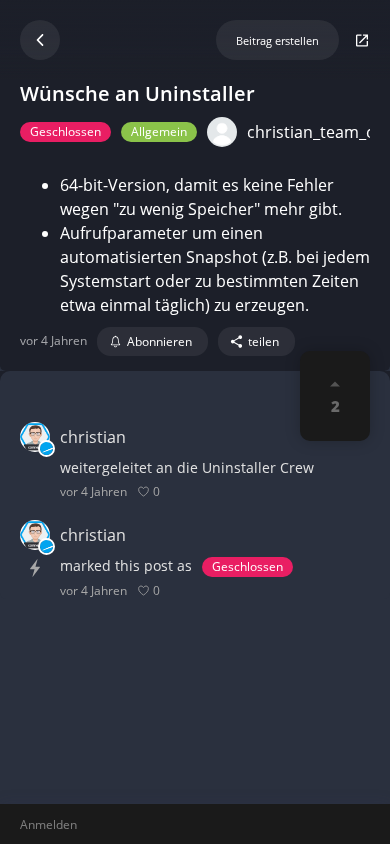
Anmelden (48, 824)
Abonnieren (159, 341)
